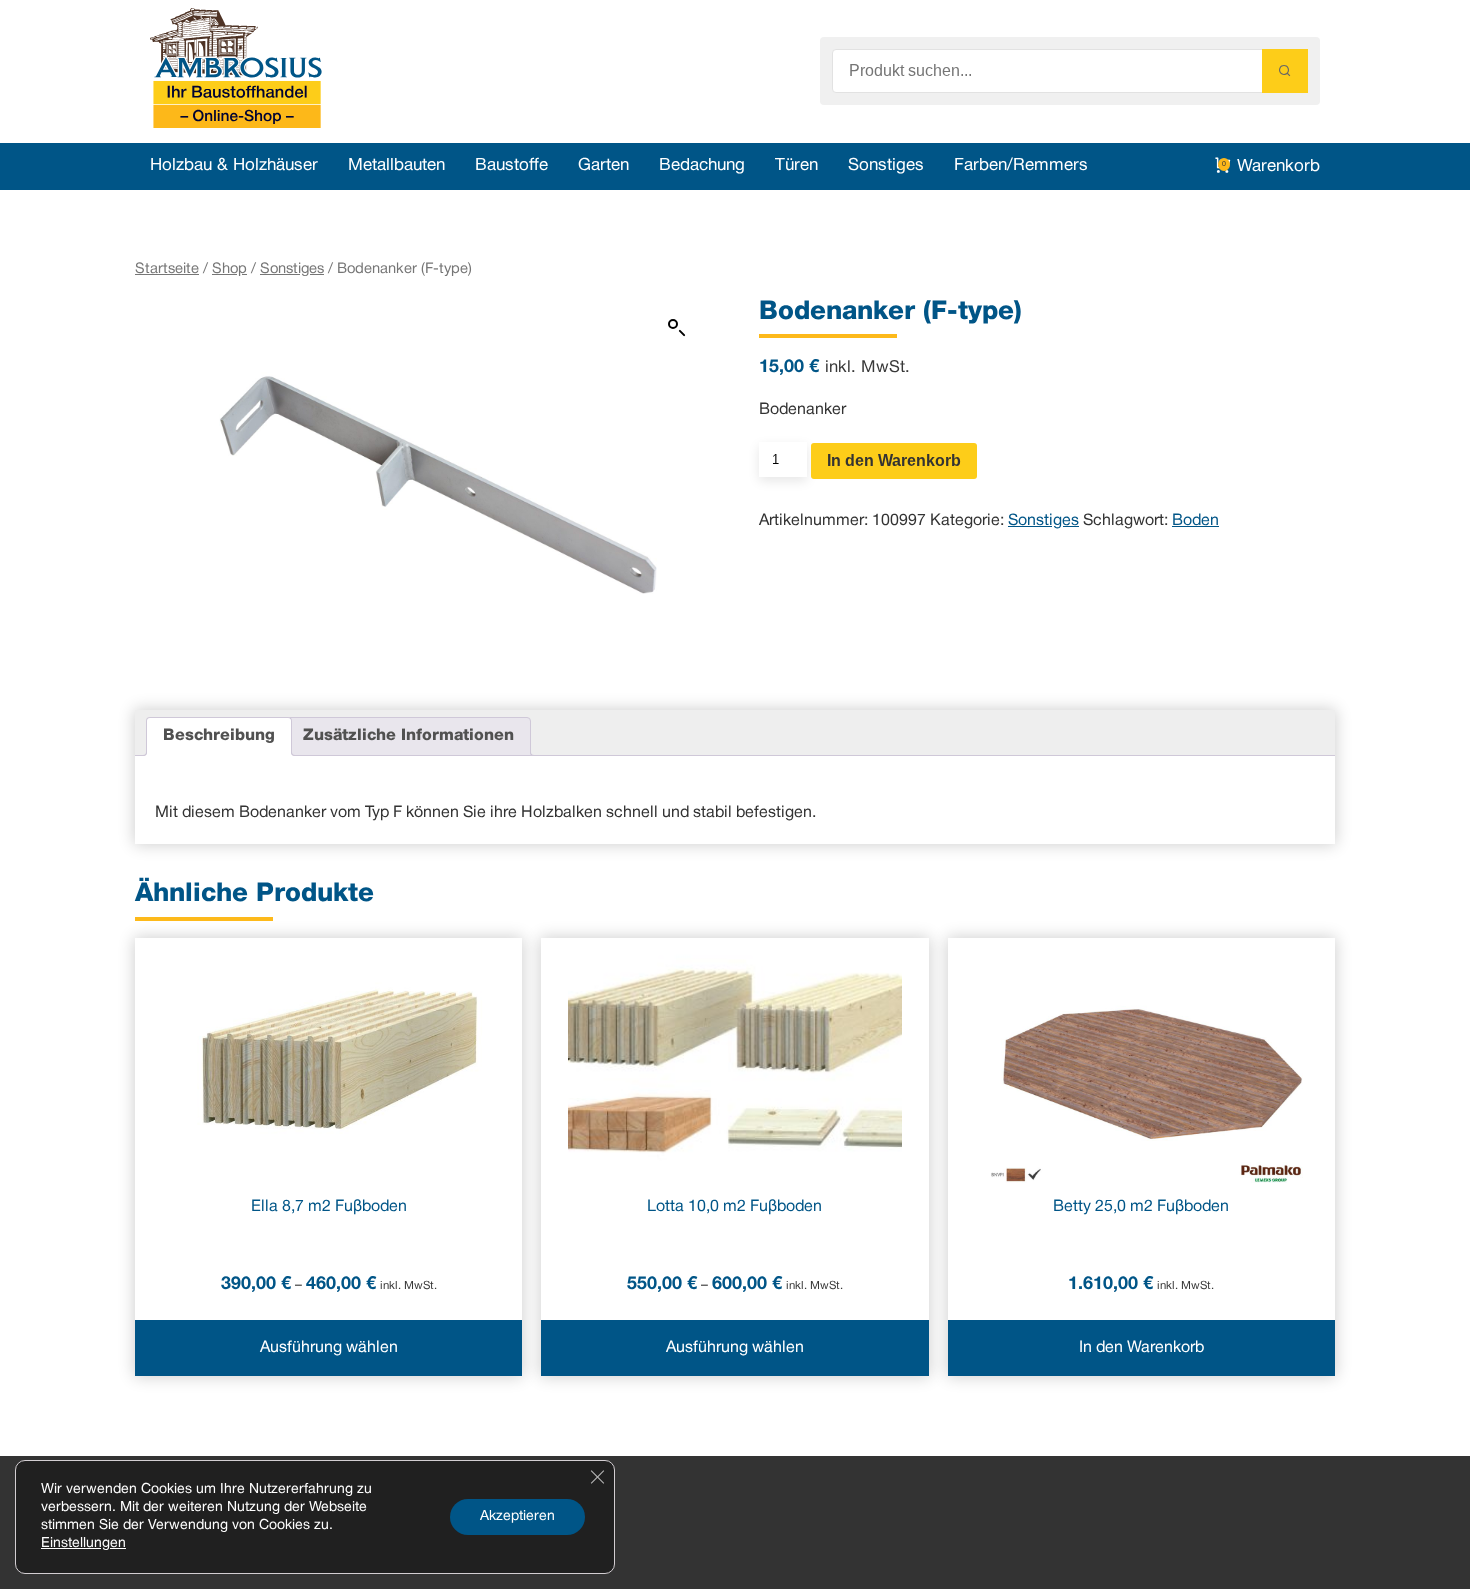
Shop (229, 269)
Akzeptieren (517, 1516)
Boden (1195, 521)
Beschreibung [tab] (219, 736)
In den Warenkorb (894, 460)
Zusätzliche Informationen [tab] (408, 736)
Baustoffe (511, 165)
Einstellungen (83, 1543)
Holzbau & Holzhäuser (234, 165)
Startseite (167, 269)
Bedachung (702, 165)
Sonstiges (886, 165)
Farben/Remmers (1021, 165)
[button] (677, 328)
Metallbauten (396, 165)
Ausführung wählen (329, 1348)
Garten (603, 165)
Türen (796, 165)
